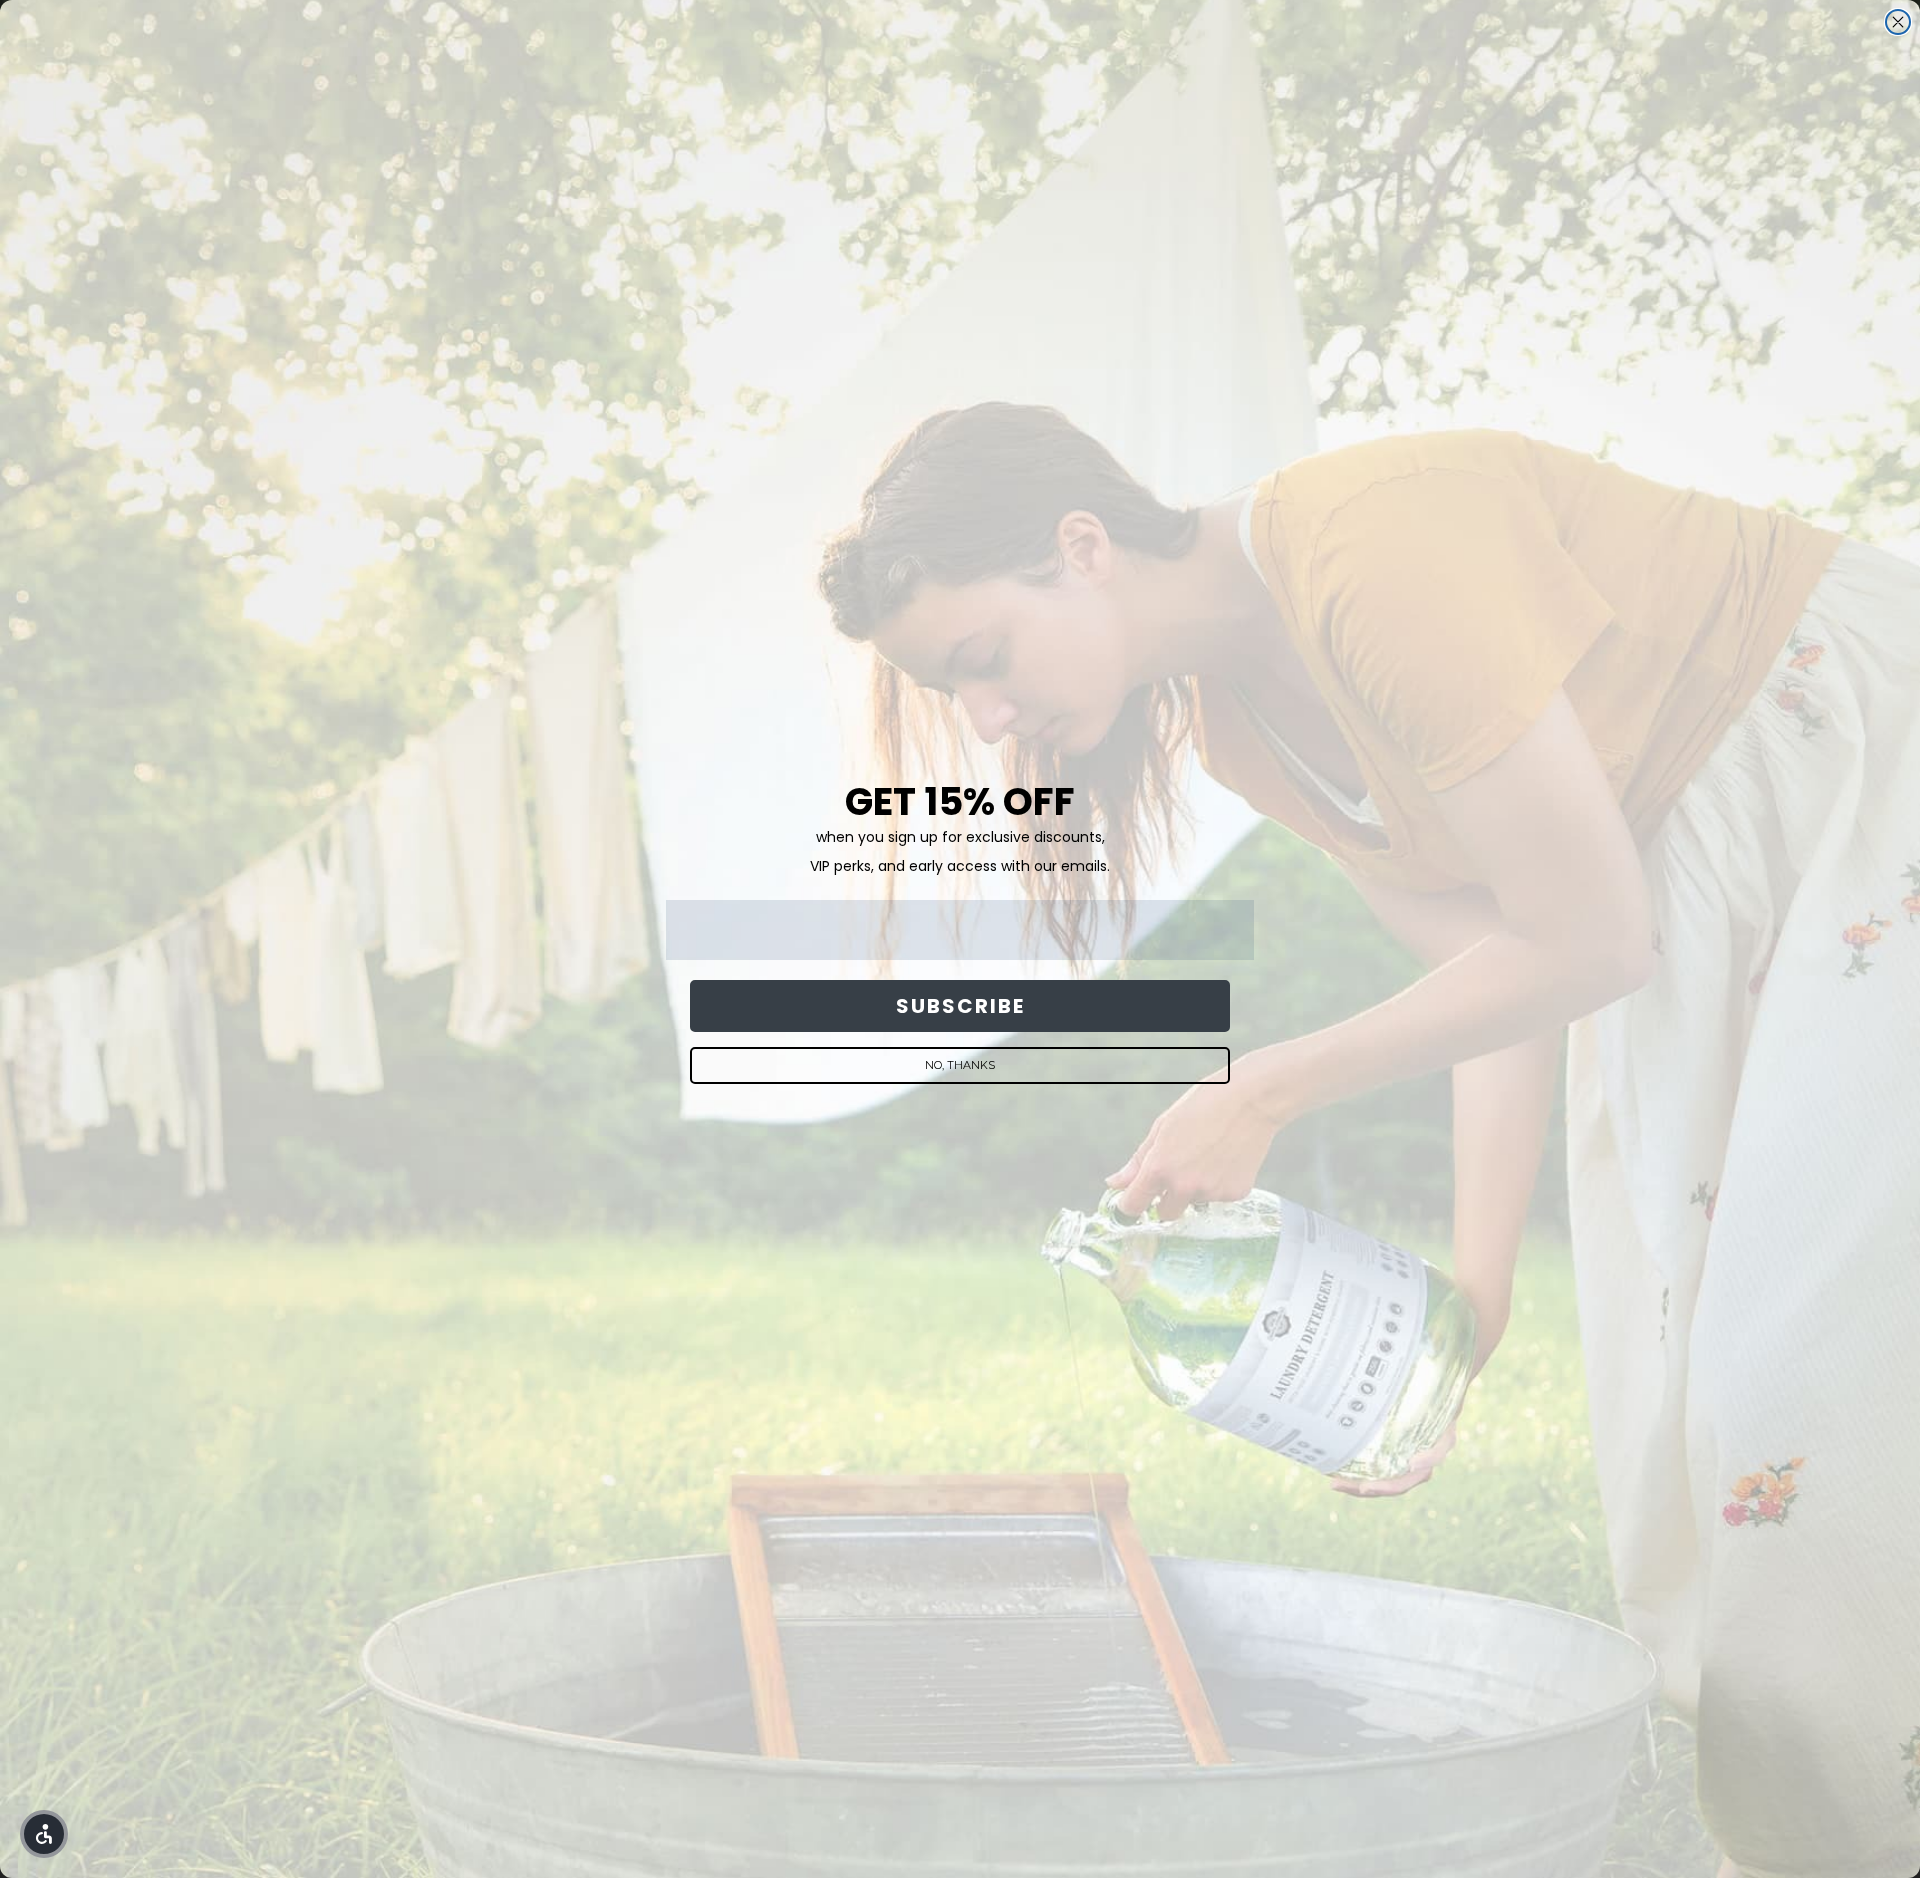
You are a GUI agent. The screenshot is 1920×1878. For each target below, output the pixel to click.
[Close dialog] (1898, 22)
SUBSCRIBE (960, 1006)
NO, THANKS (960, 1065)
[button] (44, 1834)
